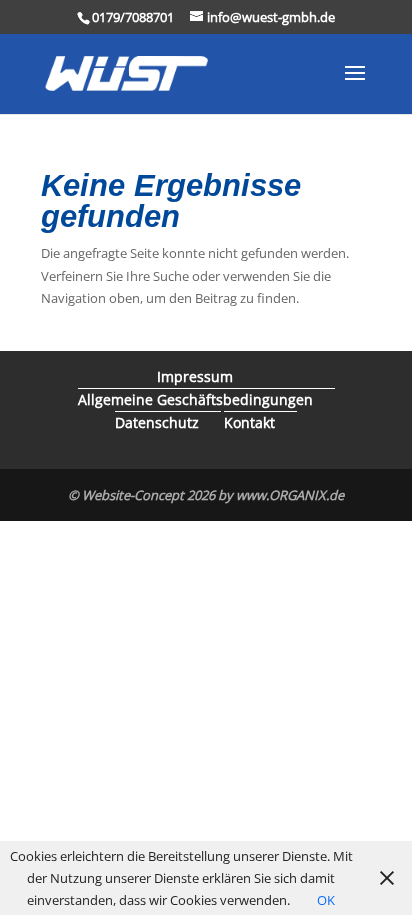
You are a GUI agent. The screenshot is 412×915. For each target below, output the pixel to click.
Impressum (195, 376)
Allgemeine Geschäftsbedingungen (195, 399)
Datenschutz (157, 422)
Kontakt (249, 422)
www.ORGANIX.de (290, 495)
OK (326, 900)
